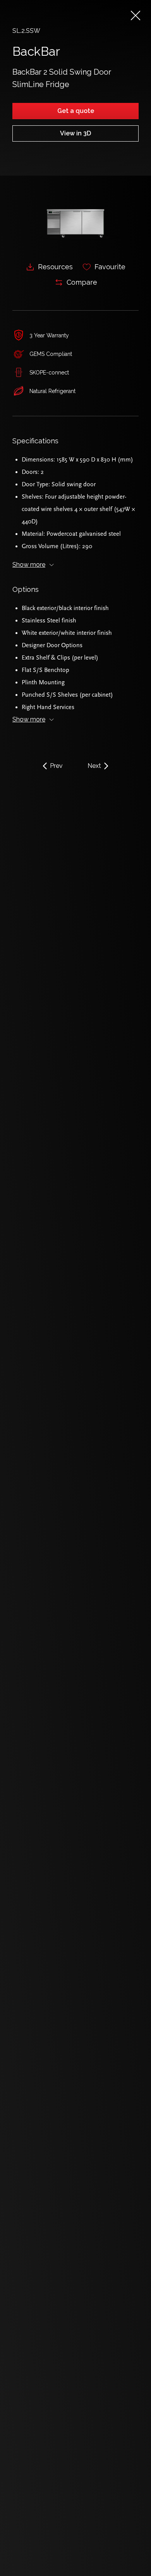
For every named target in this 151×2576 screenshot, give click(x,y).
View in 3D (75, 133)
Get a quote (76, 111)
